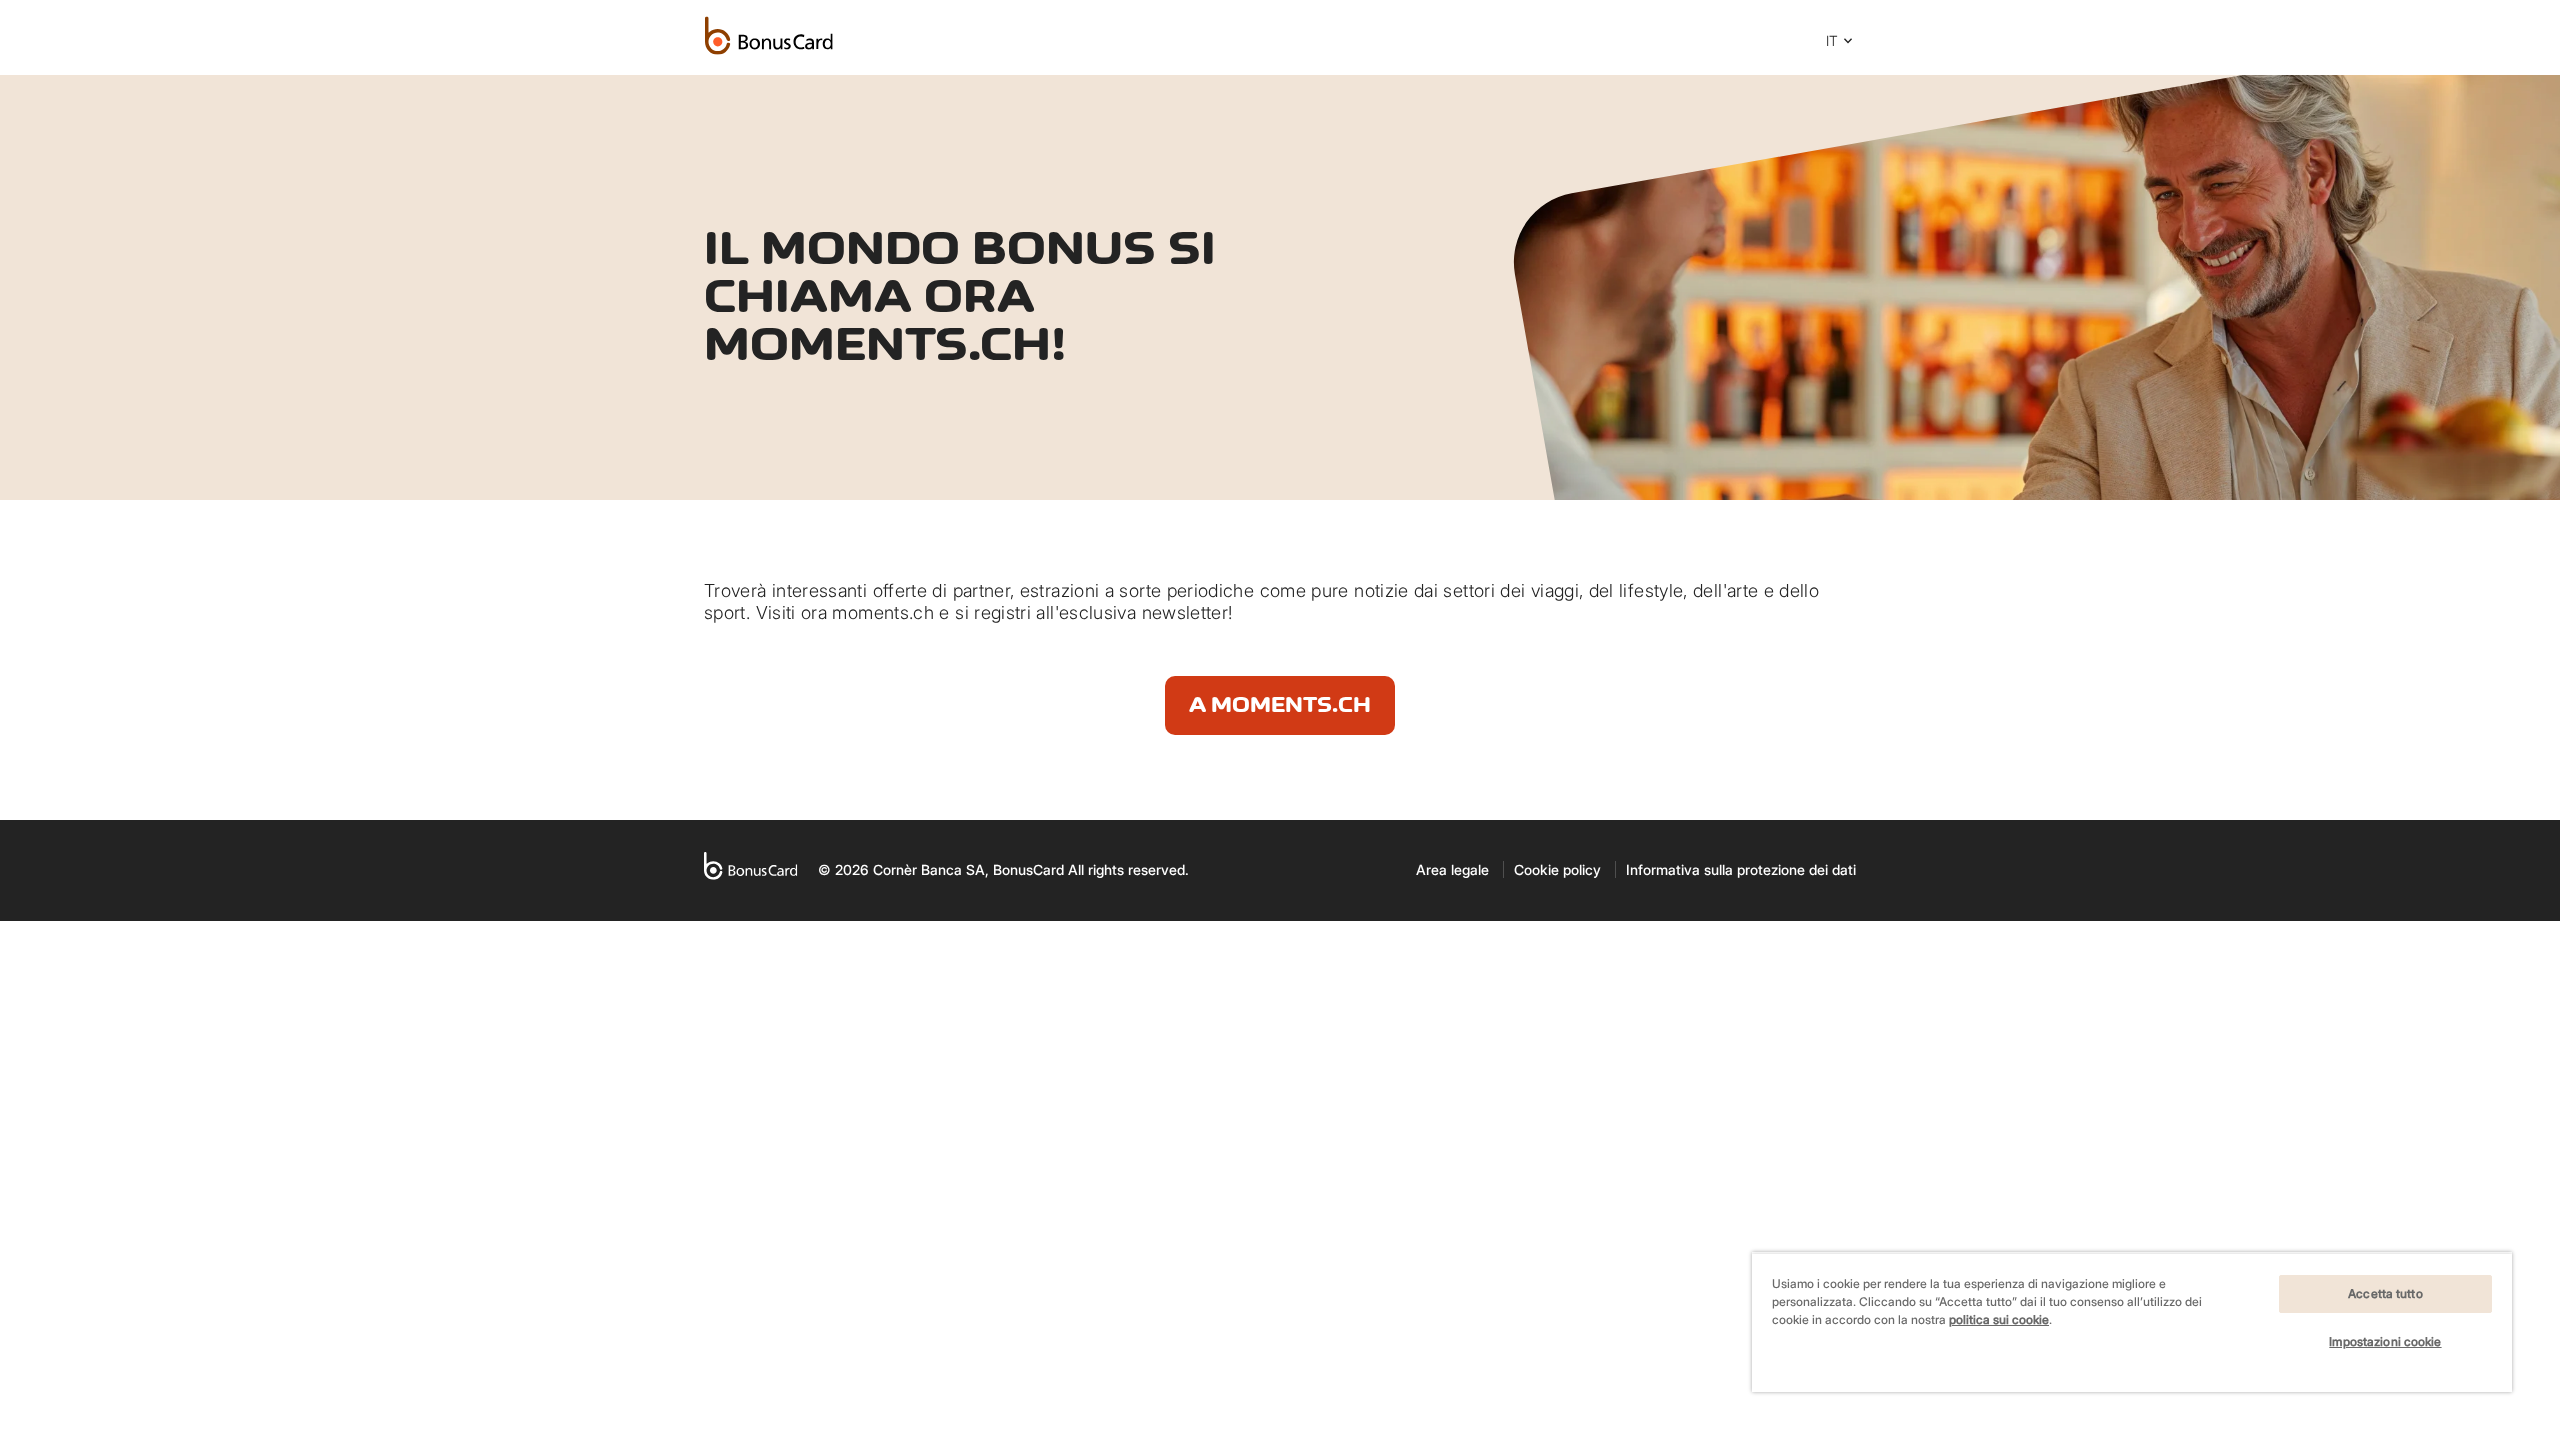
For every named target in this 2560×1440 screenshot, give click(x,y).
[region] (2132, 1322)
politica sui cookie (1999, 1319)
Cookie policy (1557, 869)
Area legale (1452, 869)
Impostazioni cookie (2385, 1341)
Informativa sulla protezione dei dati (1741, 869)
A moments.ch (1280, 704)
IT (1832, 40)
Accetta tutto (2385, 1293)
